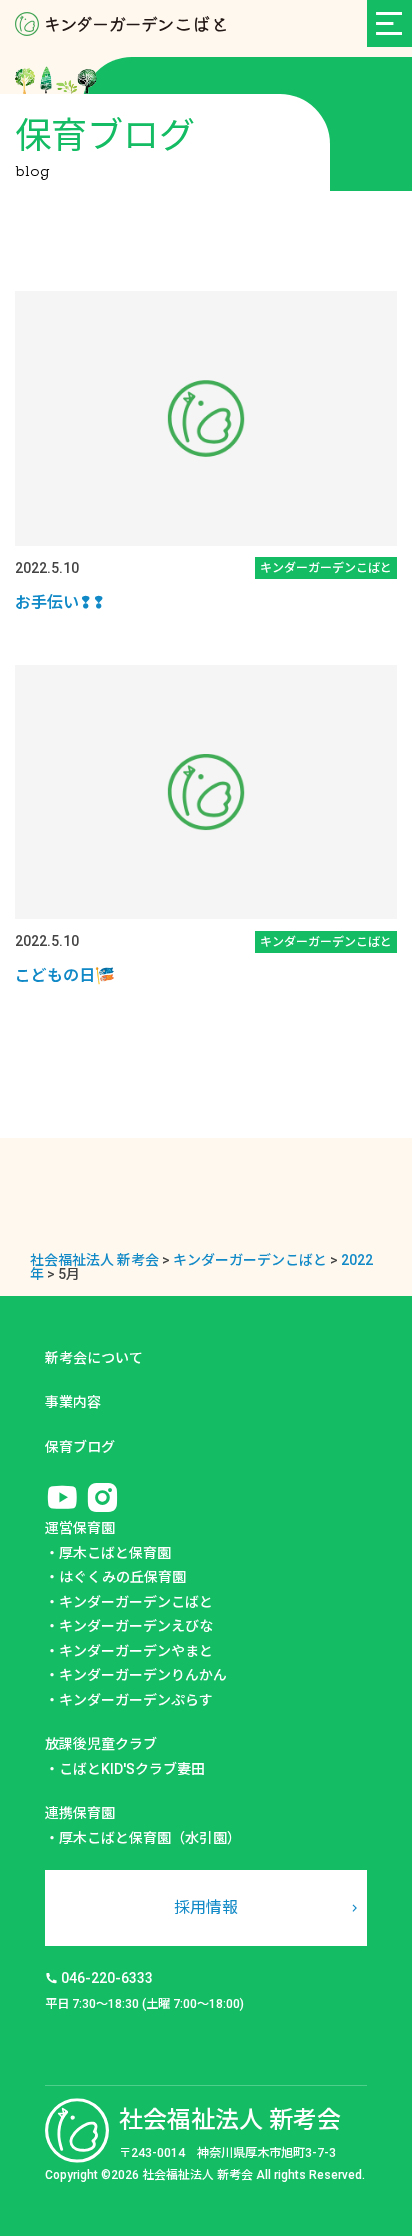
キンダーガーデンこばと (136, 1602)
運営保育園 (80, 1528)
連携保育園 (80, 1813)
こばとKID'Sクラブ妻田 (132, 1769)
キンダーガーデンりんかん (143, 1675)
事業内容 (73, 1402)
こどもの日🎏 (65, 975)
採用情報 (206, 1907)
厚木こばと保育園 (115, 1553)
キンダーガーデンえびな (136, 1626)
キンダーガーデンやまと (136, 1651)
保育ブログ (80, 1447)
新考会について (94, 1358)
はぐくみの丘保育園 (122, 1577)
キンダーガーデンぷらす (136, 1700)
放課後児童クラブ (101, 1744)
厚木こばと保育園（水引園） (150, 1838)
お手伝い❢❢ (60, 602)
